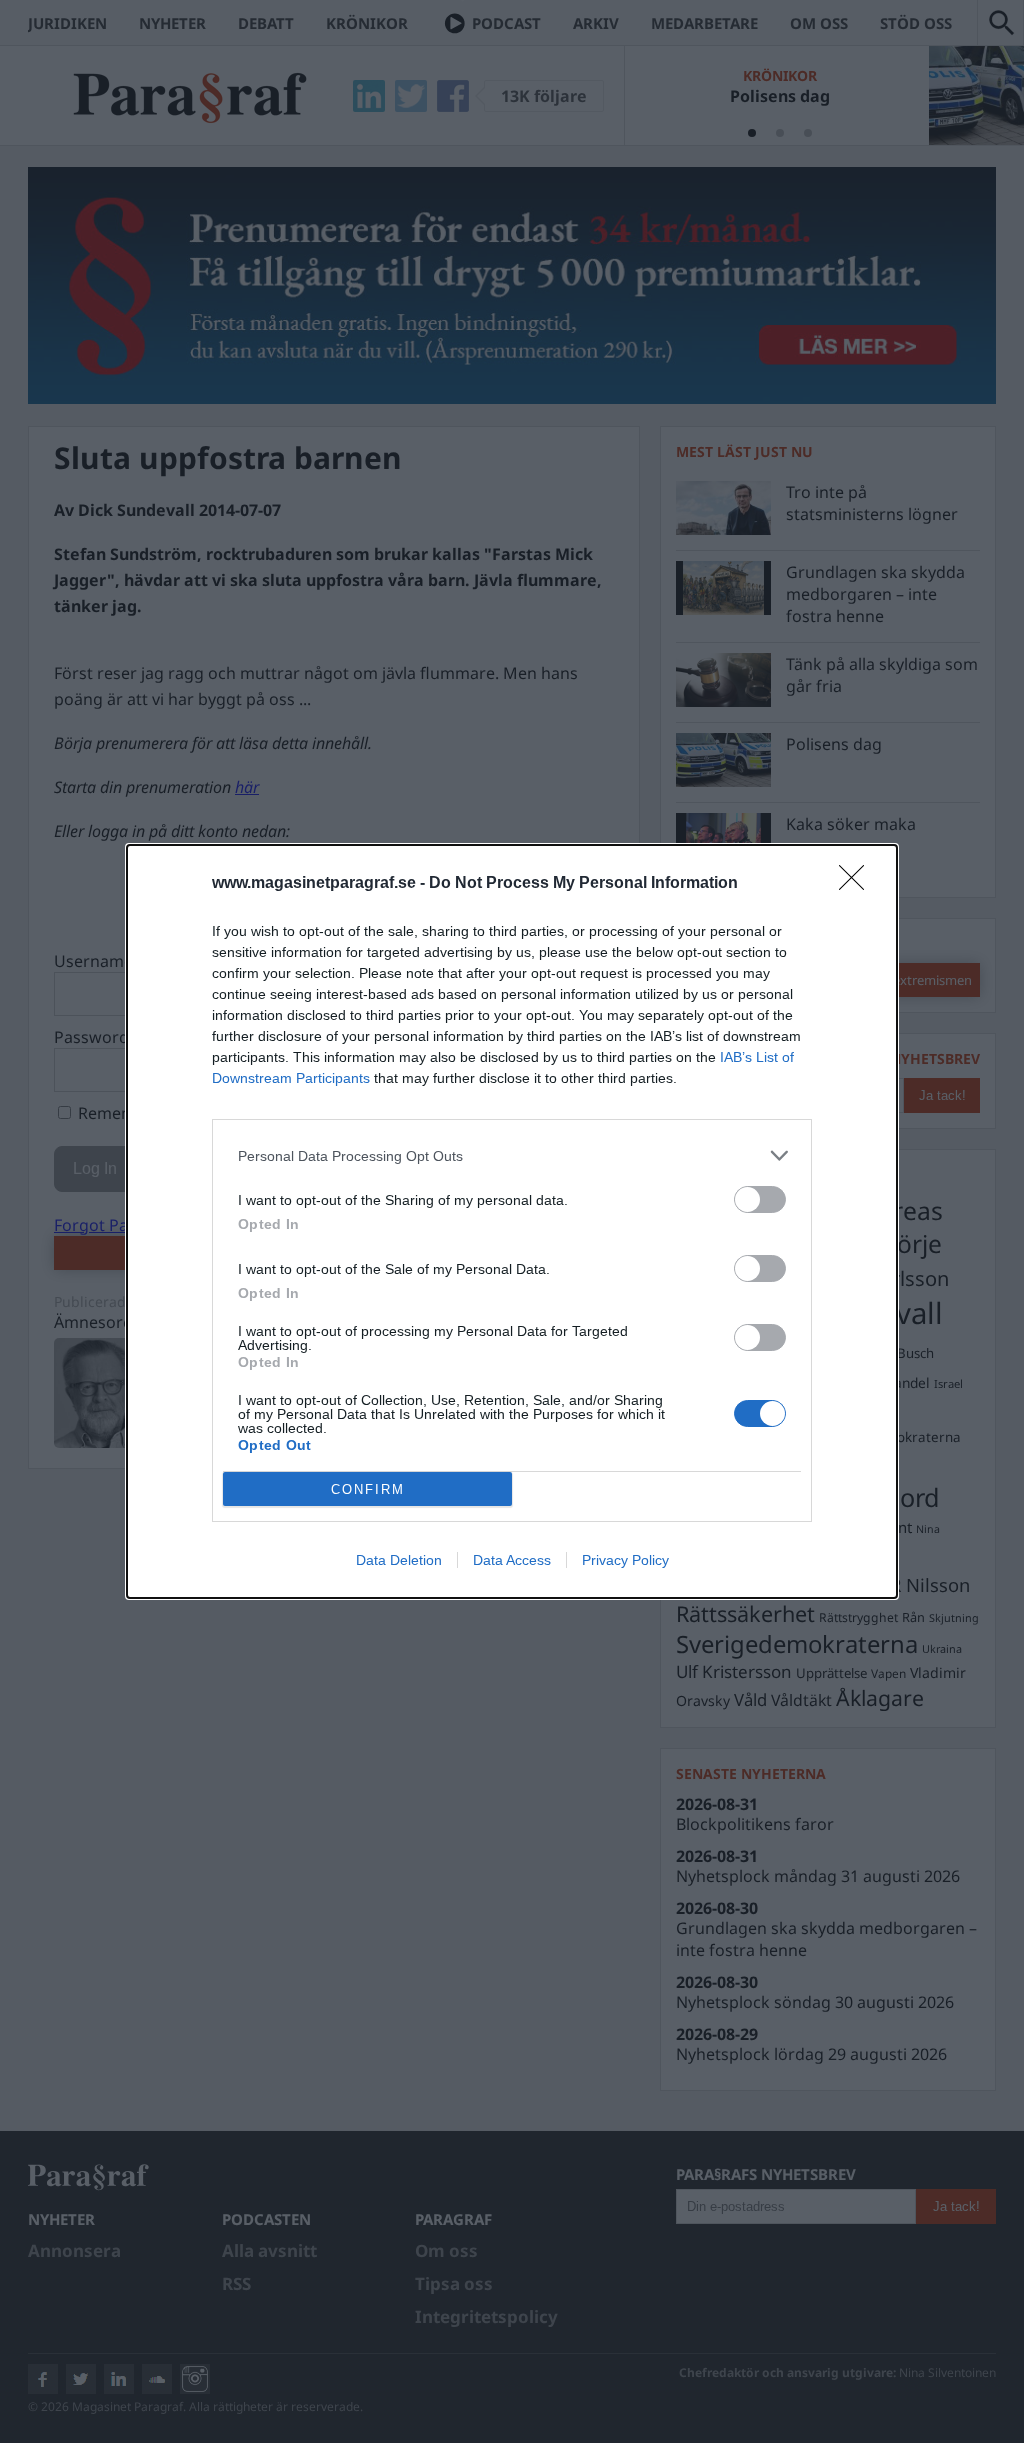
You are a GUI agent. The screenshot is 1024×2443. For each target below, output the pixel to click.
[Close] (858, 884)
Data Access (512, 1560)
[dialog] (512, 1221)
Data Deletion (399, 1560)
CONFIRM (368, 1489)
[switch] (760, 1199)
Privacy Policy (625, 1560)
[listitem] (512, 1155)
